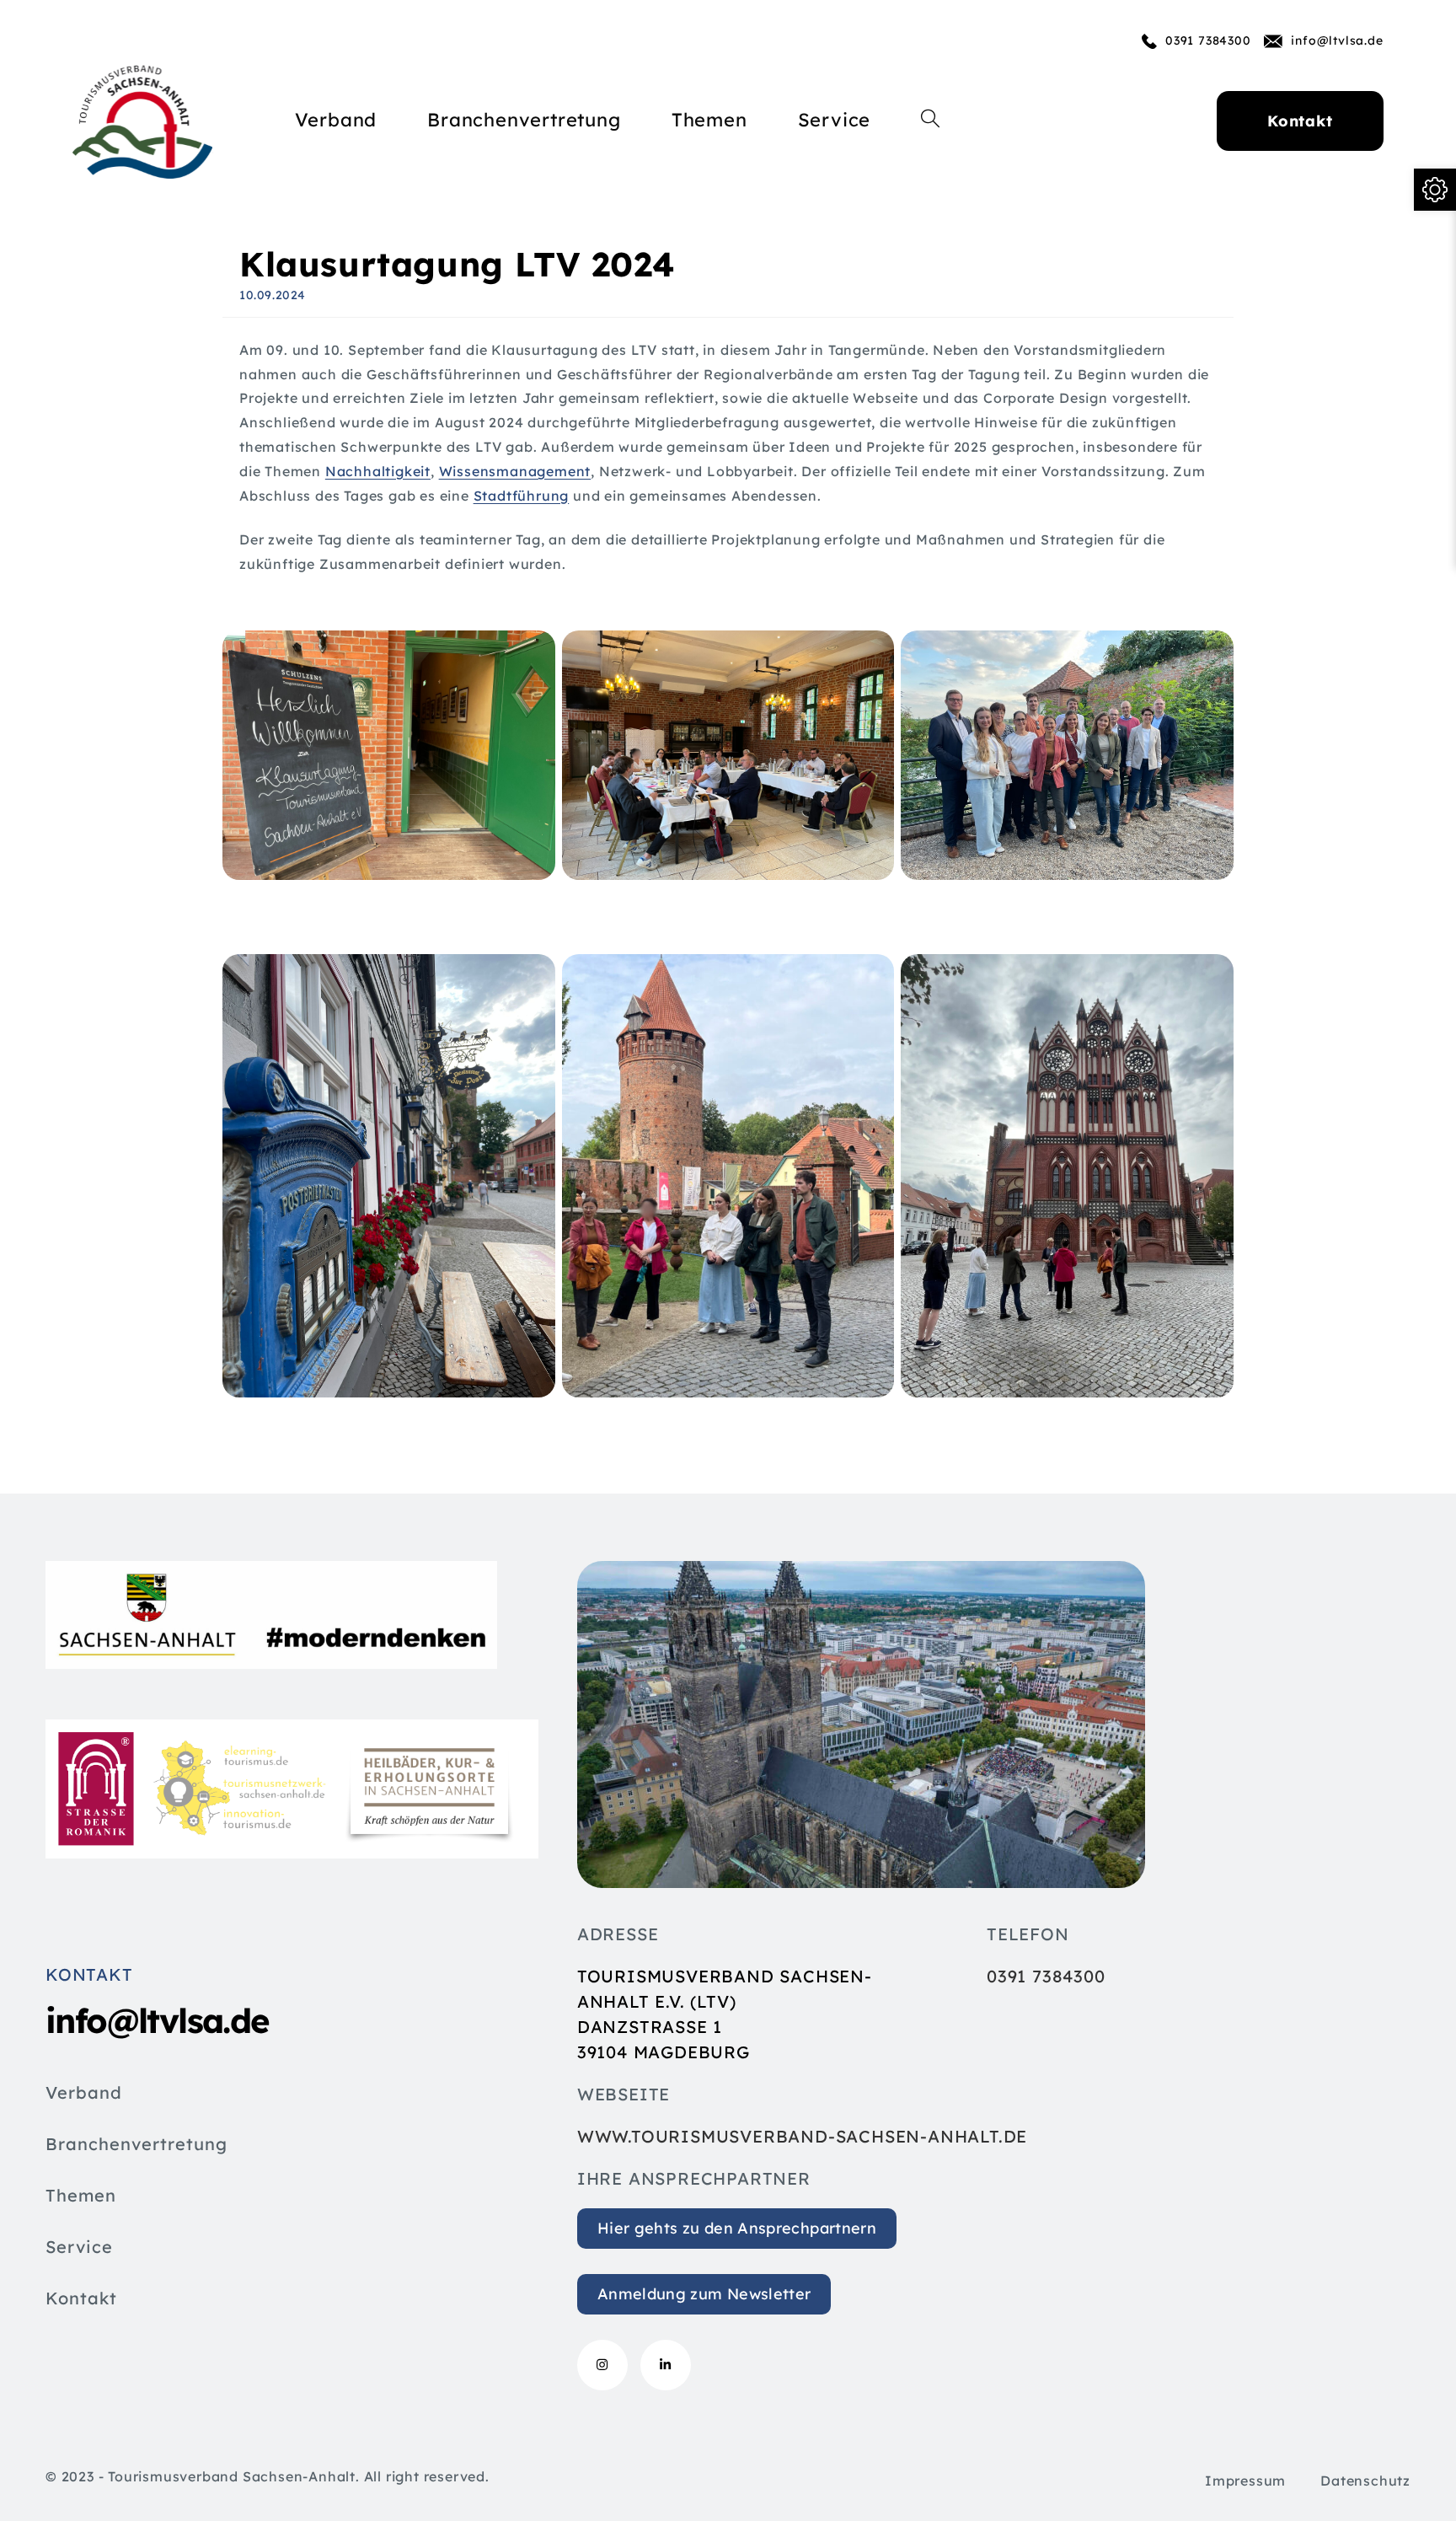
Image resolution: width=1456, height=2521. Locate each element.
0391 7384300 (1208, 40)
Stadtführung (522, 496)
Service (79, 2248)
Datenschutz (1365, 2481)
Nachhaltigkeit (378, 471)
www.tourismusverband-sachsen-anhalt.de (802, 2136)
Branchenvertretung (136, 2145)
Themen (81, 2196)
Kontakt (81, 2299)
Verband (84, 2094)
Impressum (1245, 2481)
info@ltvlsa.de (1337, 40)
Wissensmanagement (515, 471)
